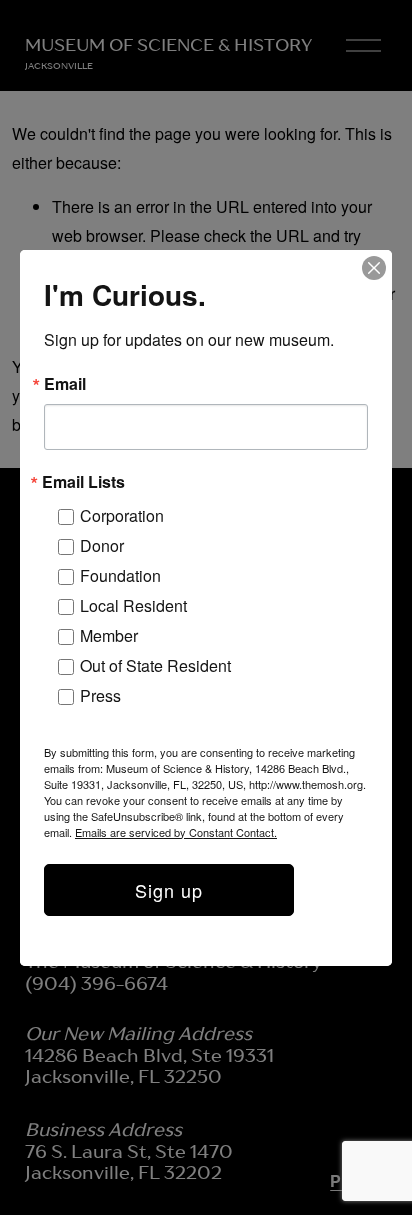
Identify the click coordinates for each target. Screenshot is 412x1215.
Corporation (122, 515)
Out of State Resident (155, 665)
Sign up (169, 890)
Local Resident (133, 605)
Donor (102, 545)
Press (100, 695)
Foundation (120, 575)
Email (65, 384)
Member (109, 635)
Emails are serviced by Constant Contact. (176, 832)
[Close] (374, 268)
